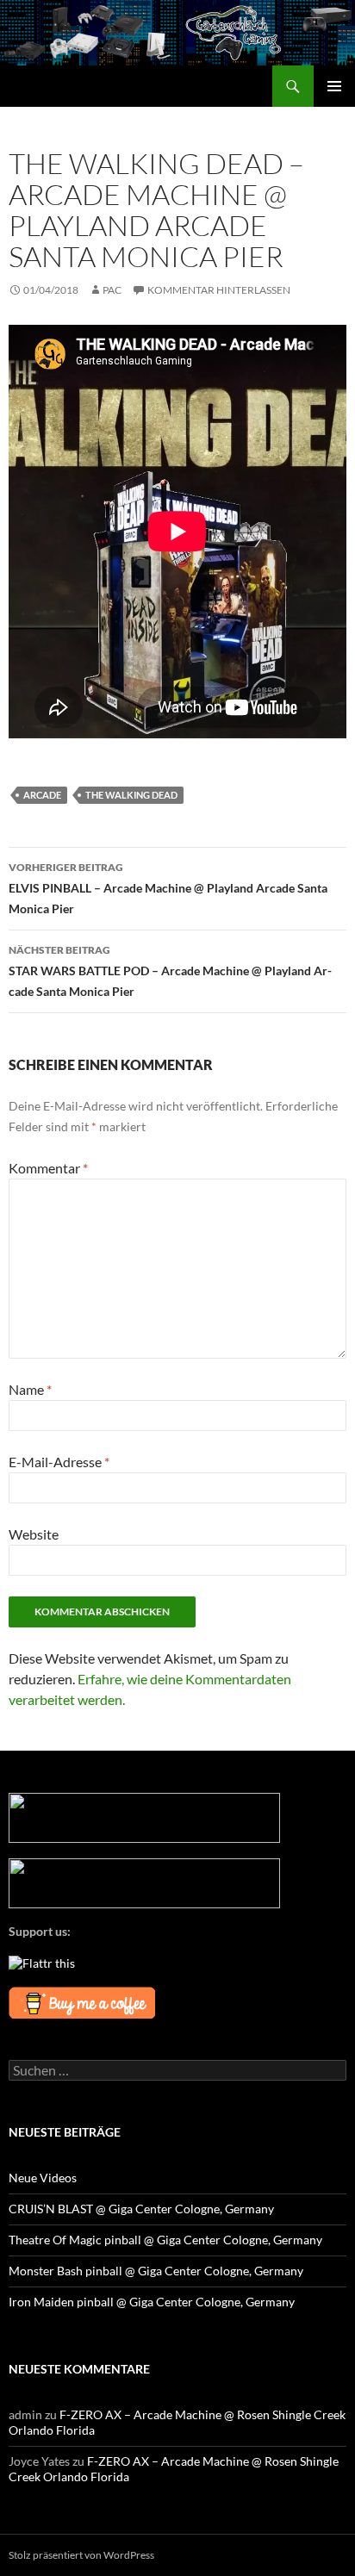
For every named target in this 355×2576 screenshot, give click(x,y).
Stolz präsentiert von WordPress (81, 2555)
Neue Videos (43, 2178)
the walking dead (131, 795)
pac (112, 290)
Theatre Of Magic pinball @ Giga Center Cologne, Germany (165, 2240)
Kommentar (48, 1168)
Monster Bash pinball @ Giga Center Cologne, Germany (156, 2271)
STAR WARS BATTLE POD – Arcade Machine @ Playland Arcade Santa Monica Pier (170, 971)
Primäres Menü (334, 86)
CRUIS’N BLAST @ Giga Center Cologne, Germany (141, 2209)
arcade (42, 795)
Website (34, 1534)
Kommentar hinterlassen (219, 290)
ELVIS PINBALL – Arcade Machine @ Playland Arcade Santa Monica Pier (168, 888)
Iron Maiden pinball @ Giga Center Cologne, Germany (152, 2302)
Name (30, 1389)
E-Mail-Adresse (59, 1462)
